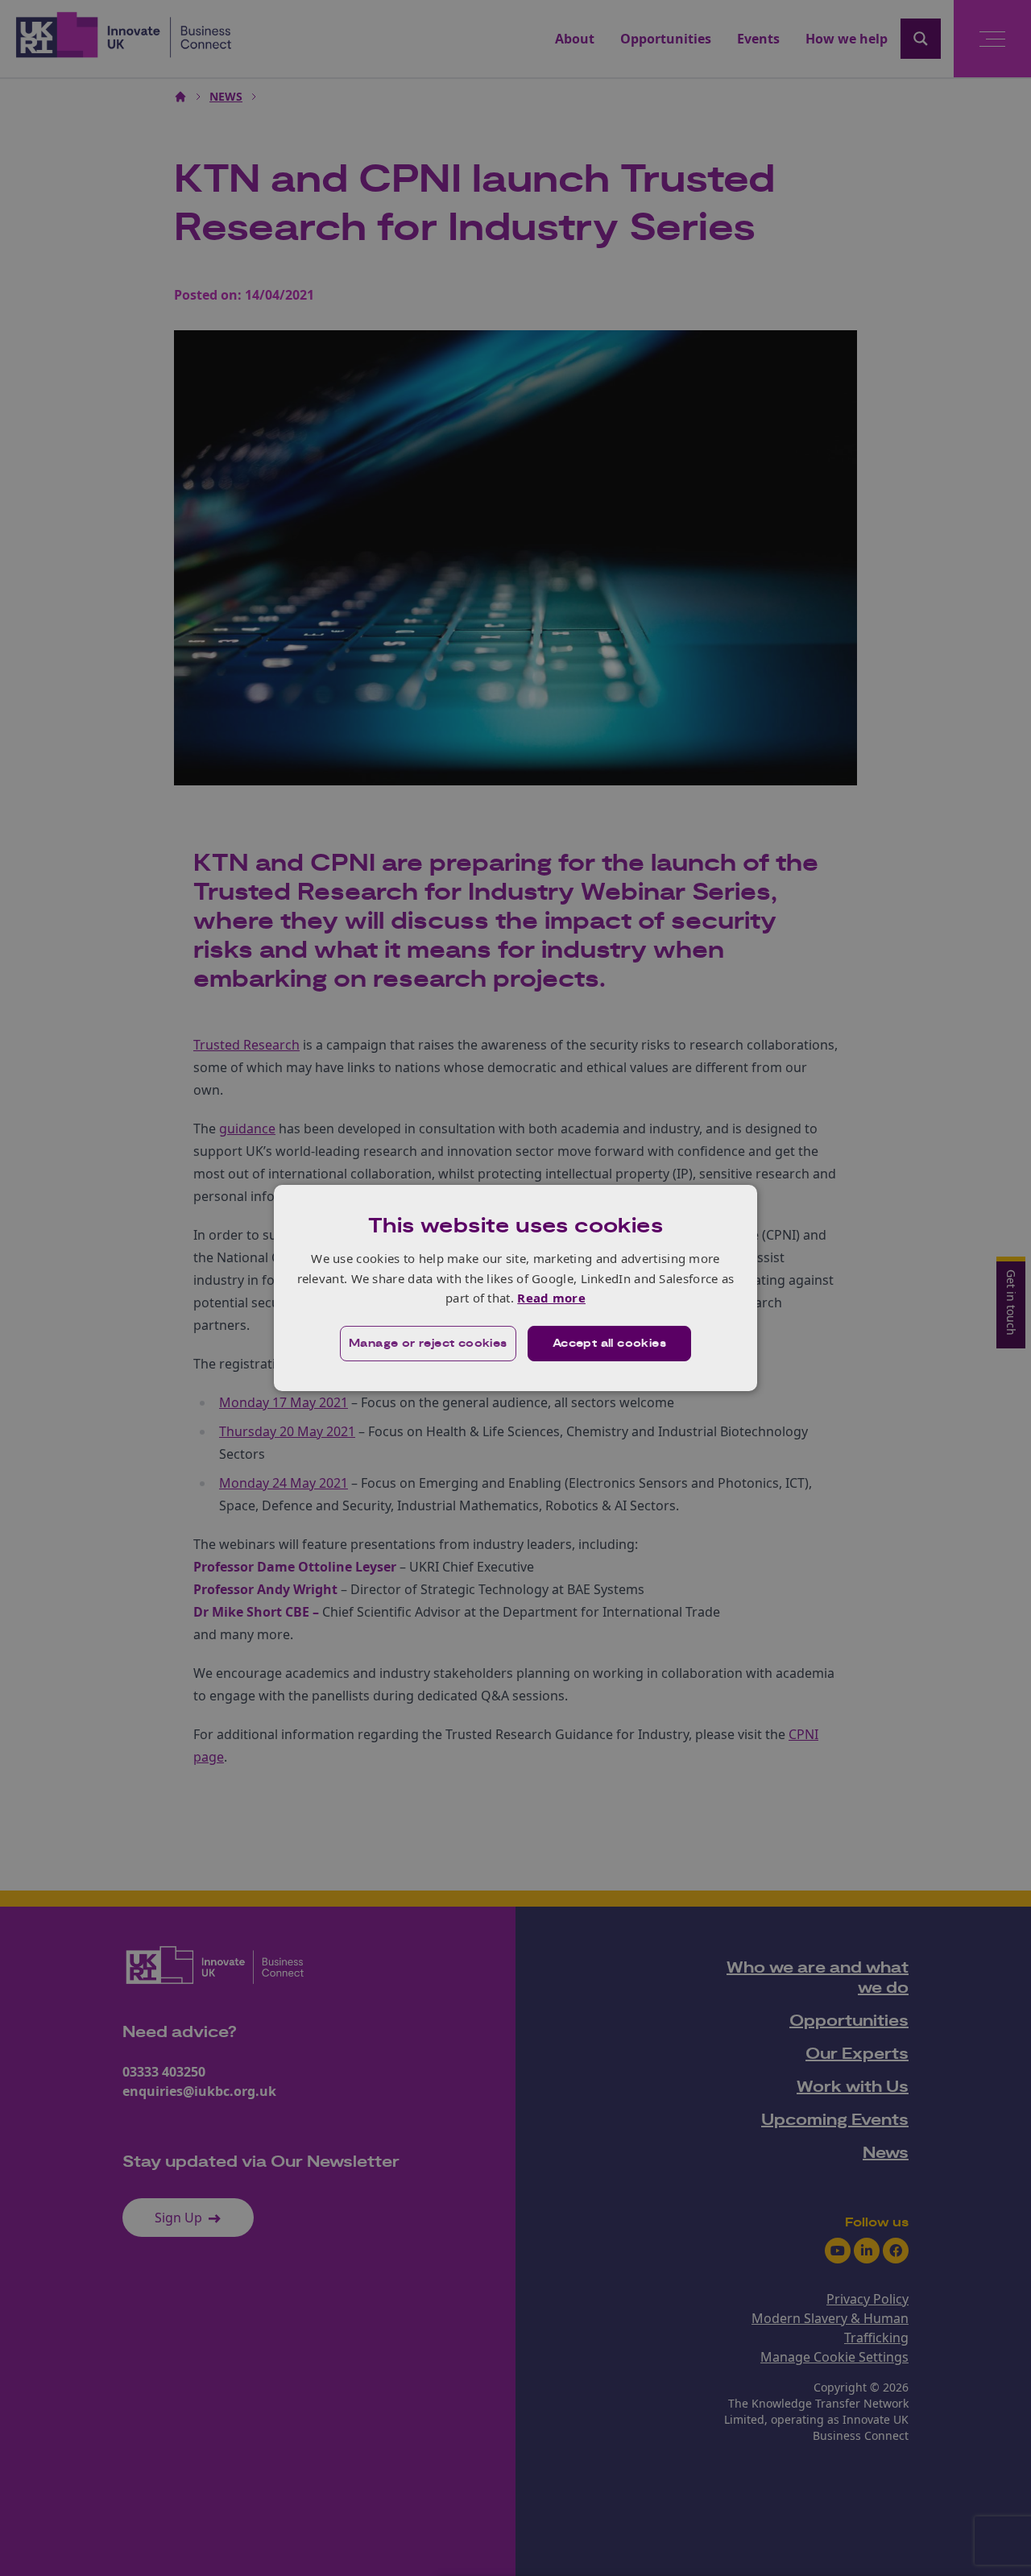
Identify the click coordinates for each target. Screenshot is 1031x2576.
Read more (551, 1298)
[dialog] (515, 1288)
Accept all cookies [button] (609, 1344)
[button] (428, 1344)
